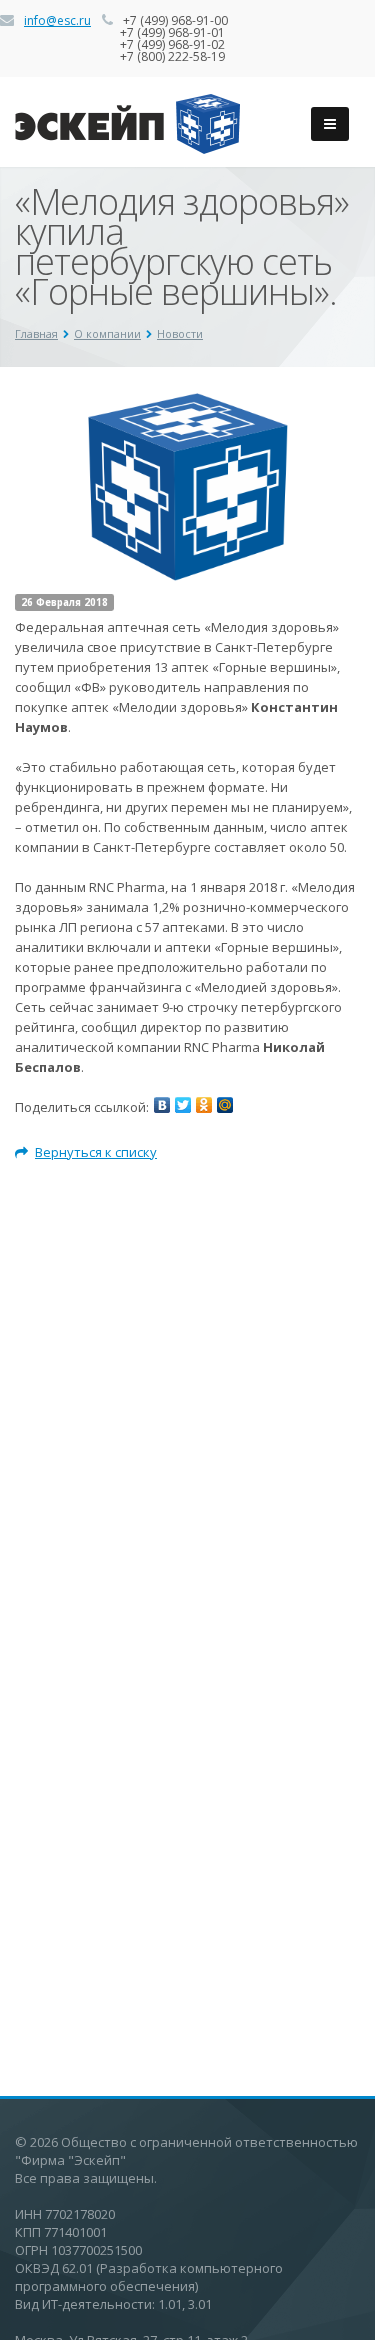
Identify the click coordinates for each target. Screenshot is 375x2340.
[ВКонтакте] (162, 1105)
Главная (36, 333)
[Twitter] (183, 1105)
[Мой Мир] (225, 1105)
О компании (107, 333)
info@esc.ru (57, 20)
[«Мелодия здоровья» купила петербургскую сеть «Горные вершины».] (188, 403)
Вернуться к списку (96, 1152)
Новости (180, 333)
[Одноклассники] (204, 1105)
